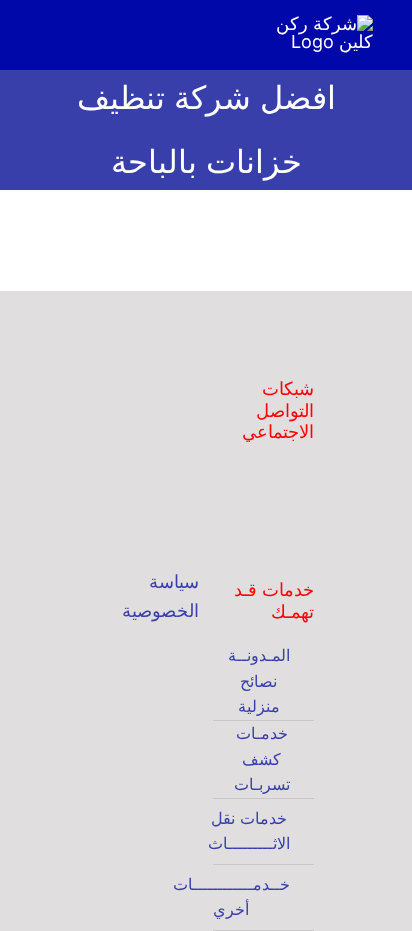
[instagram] (273, 488)
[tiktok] (307, 526)
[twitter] (307, 488)
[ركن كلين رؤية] (148, 652)
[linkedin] (273, 526)
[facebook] (239, 488)
